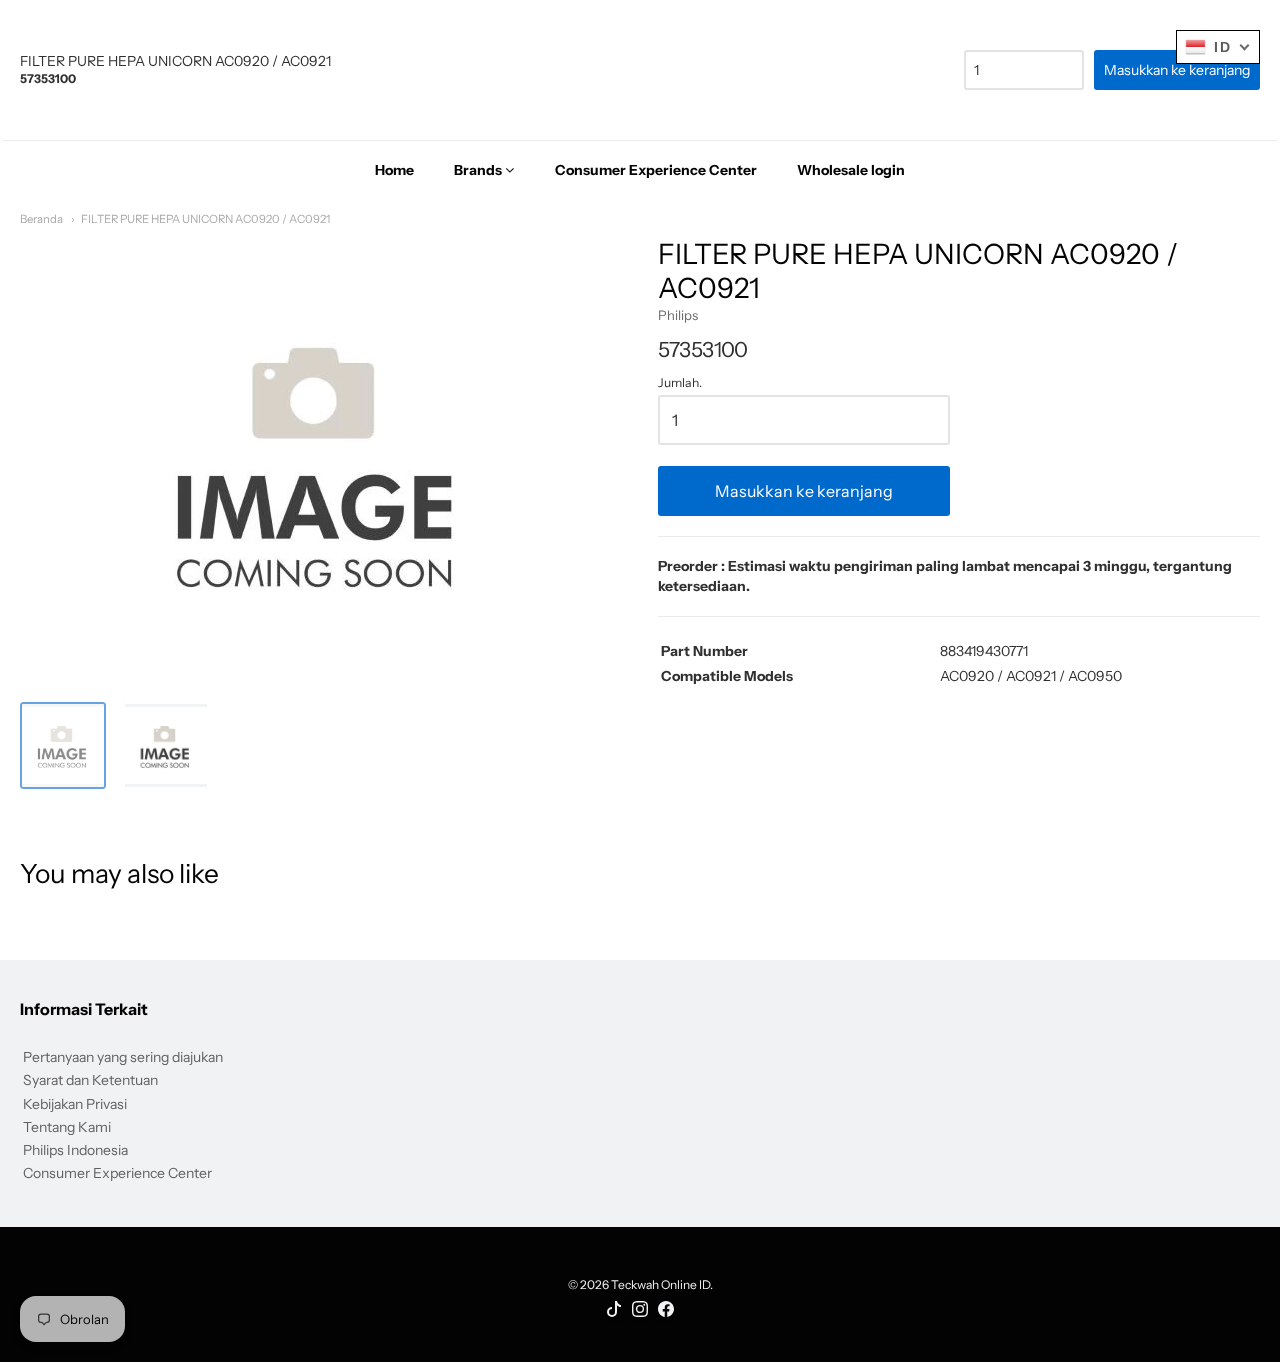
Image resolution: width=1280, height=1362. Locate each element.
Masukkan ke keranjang (804, 491)
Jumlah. (680, 383)
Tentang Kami (67, 1127)
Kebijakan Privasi (75, 1104)
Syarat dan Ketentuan (90, 1080)
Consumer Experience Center (117, 1173)
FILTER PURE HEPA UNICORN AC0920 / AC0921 (205, 219)
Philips (678, 315)
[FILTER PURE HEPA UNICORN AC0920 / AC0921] (63, 745)
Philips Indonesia (75, 1150)
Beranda (41, 219)
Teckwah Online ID (660, 1284)
